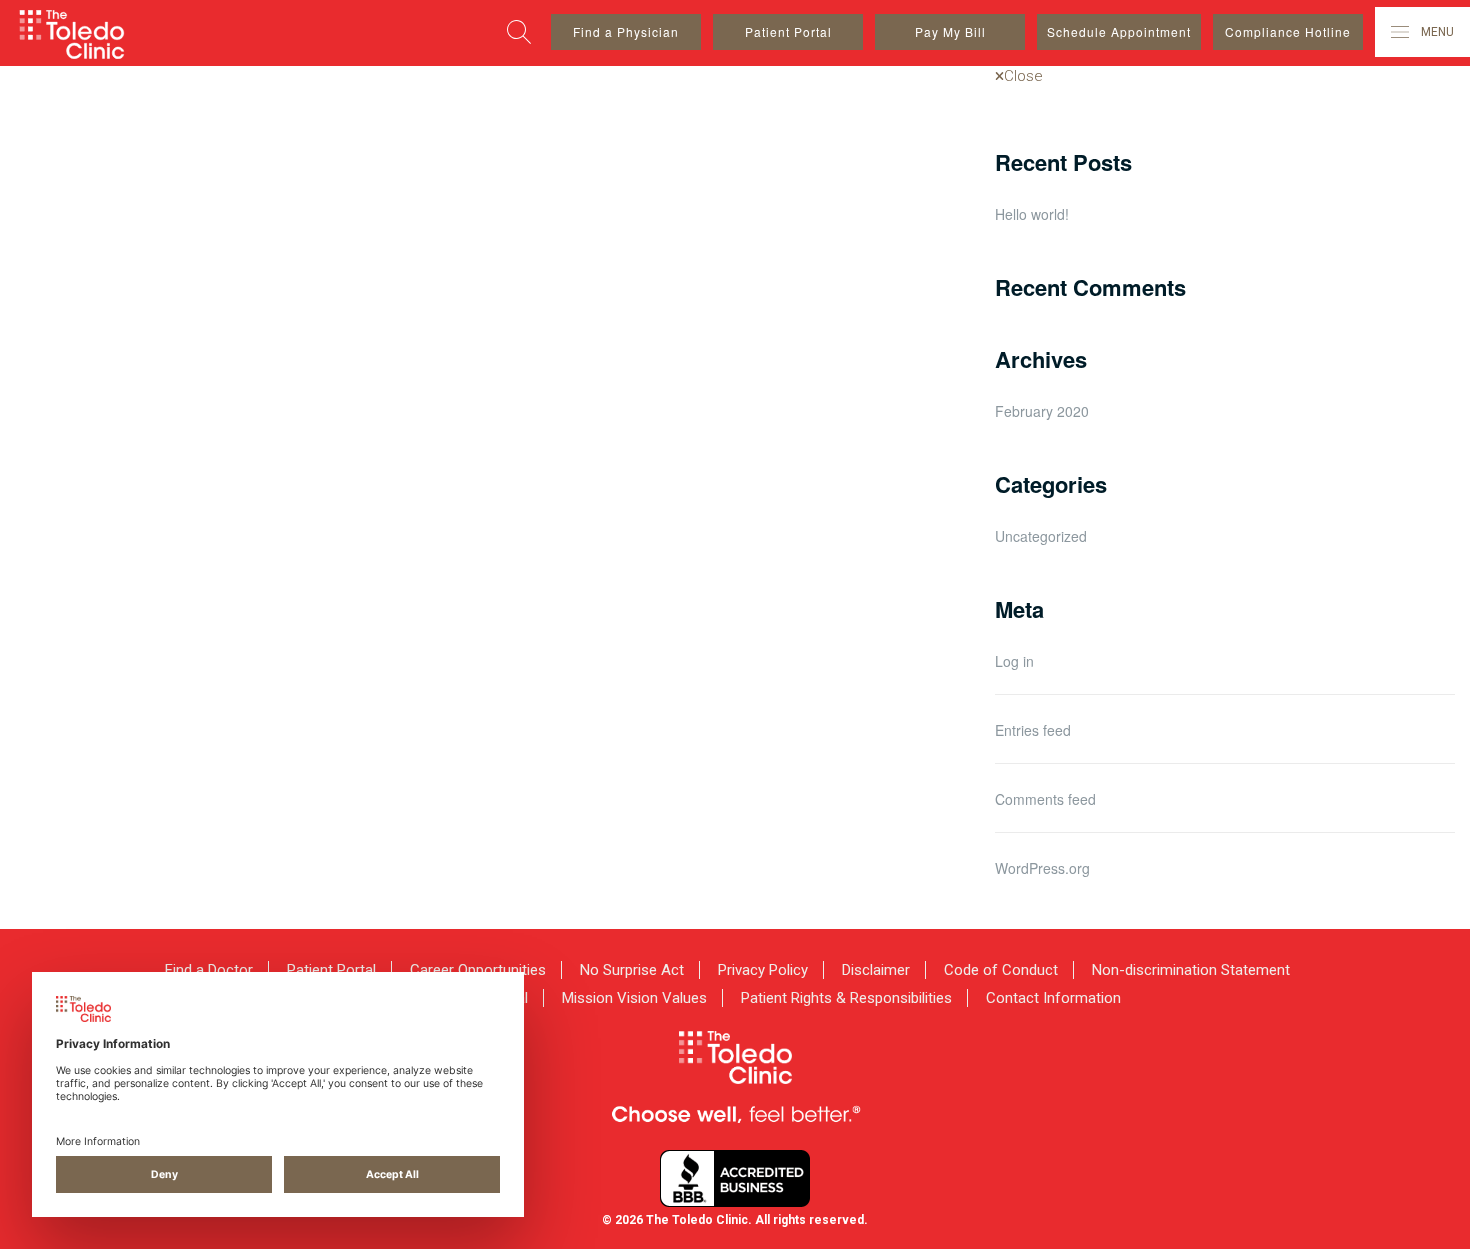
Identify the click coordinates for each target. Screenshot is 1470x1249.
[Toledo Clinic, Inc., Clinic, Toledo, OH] (735, 1178)
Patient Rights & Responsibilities (846, 998)
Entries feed (1033, 730)
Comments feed (1045, 799)
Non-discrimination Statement (1191, 970)
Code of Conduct (1001, 970)
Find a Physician (626, 31)
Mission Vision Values (634, 998)
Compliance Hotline (1288, 31)
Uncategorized (1041, 536)
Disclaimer (876, 970)
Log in (1014, 661)
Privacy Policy (763, 970)
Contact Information (1053, 998)
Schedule (1119, 31)
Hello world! (1032, 214)
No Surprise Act (632, 970)
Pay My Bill (950, 31)
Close (1023, 76)
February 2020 (1042, 411)
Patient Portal (788, 31)
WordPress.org (1042, 868)
